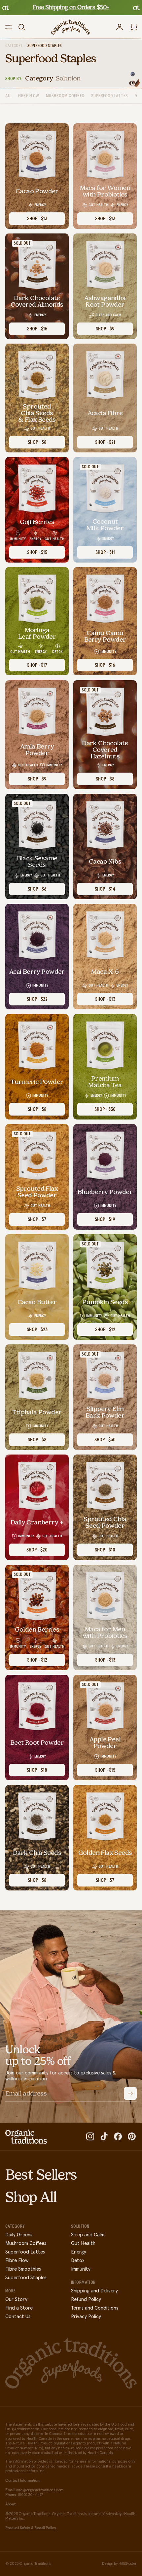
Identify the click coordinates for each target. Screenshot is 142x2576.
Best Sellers (41, 2175)
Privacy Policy (86, 2317)
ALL (8, 96)
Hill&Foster (128, 2564)
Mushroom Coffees (26, 2243)
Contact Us (18, 2317)
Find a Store (19, 2308)
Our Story (16, 2300)
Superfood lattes (110, 96)
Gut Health (83, 2243)
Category (14, 46)
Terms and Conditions (95, 2308)
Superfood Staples (26, 2278)
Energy (79, 2252)
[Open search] (22, 27)
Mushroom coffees (65, 96)
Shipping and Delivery (94, 2291)
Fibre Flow (29, 96)
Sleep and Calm (88, 2235)
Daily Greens (19, 2235)
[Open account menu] (120, 27)
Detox (78, 2261)
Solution (68, 78)
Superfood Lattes (25, 2252)
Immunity (81, 2269)
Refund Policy (86, 2300)
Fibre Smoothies (23, 2269)
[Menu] (9, 27)
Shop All (31, 2197)
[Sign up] (130, 2093)
